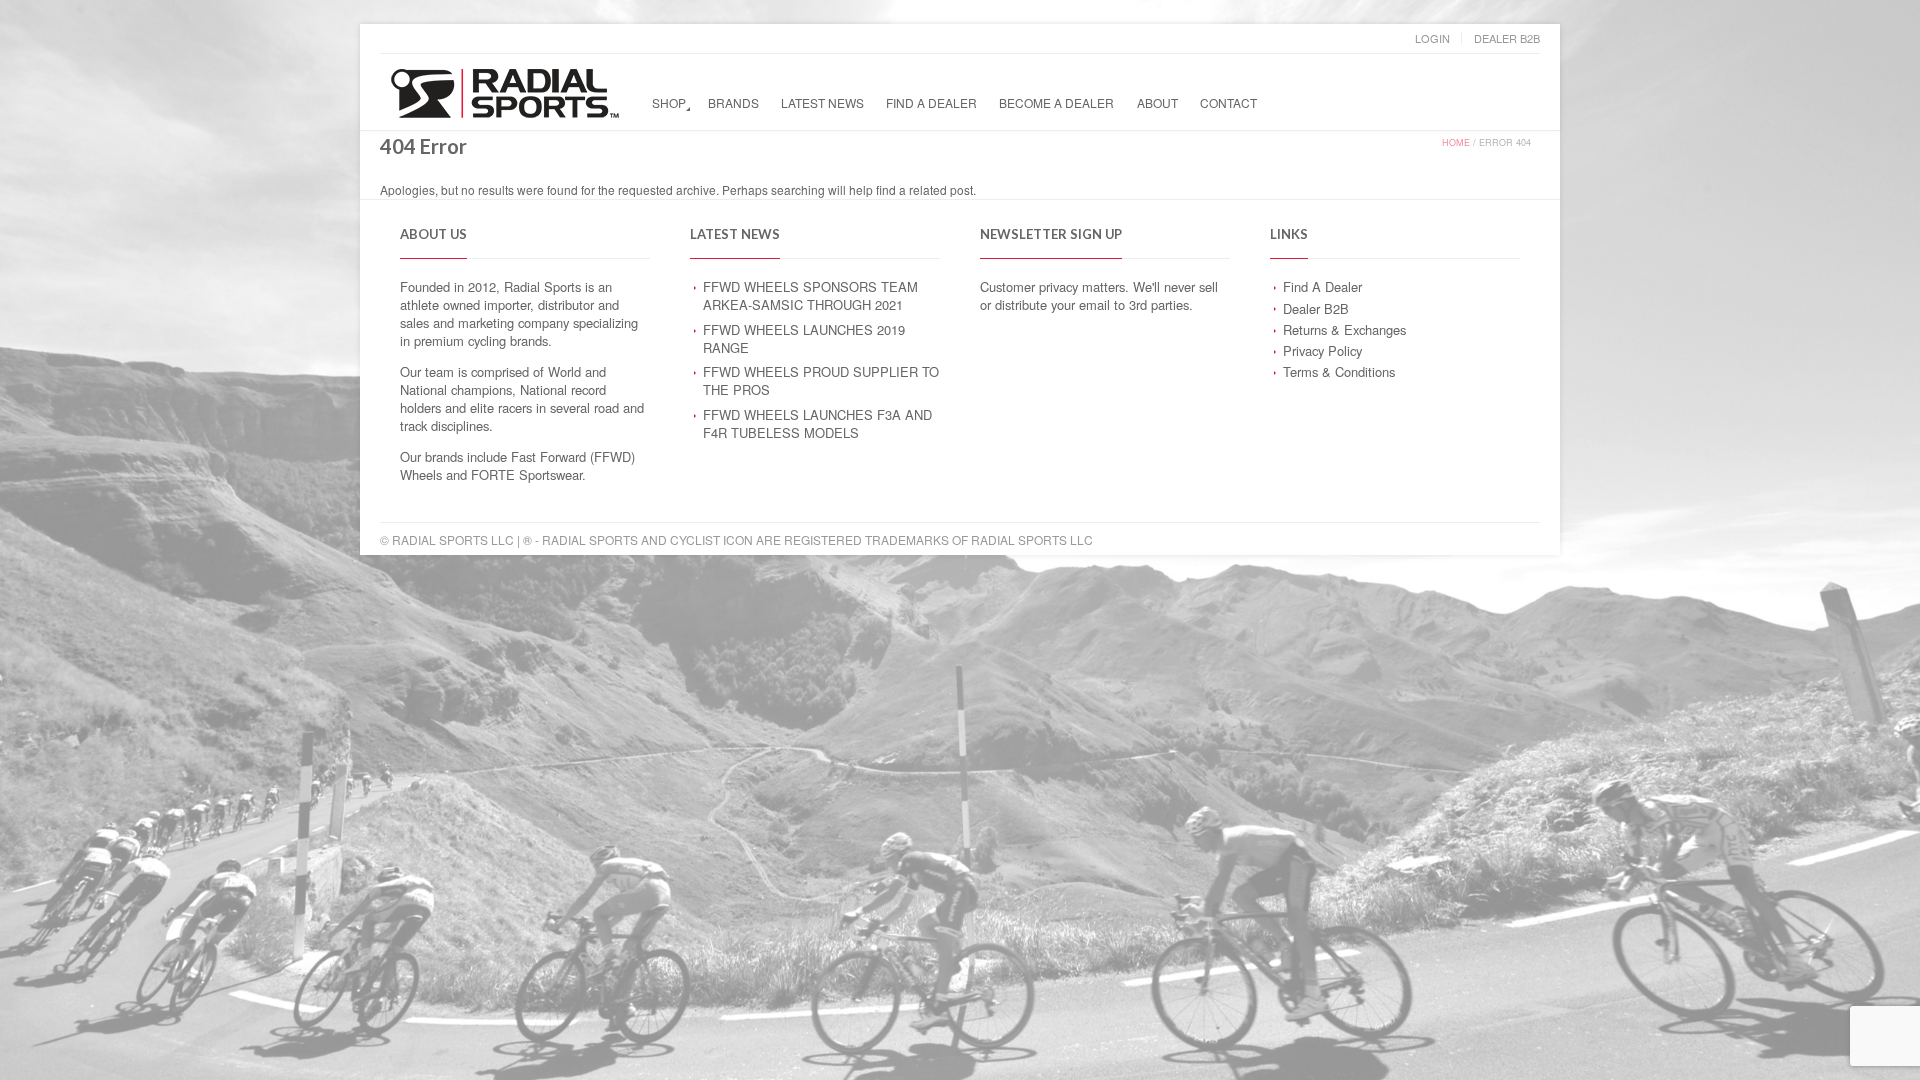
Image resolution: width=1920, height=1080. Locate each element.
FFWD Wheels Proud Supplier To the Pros (821, 380)
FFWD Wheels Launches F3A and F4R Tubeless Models (817, 423)
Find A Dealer (931, 102)
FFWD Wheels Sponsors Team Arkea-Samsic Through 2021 (810, 295)
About (1157, 102)
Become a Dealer (1056, 102)
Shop (669, 102)
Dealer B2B (1507, 38)
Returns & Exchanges (1344, 329)
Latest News (822, 102)
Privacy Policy (1322, 350)
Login (1432, 38)
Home (1456, 142)
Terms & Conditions (1339, 371)
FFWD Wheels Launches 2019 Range (804, 338)
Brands (733, 102)
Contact (1228, 102)
